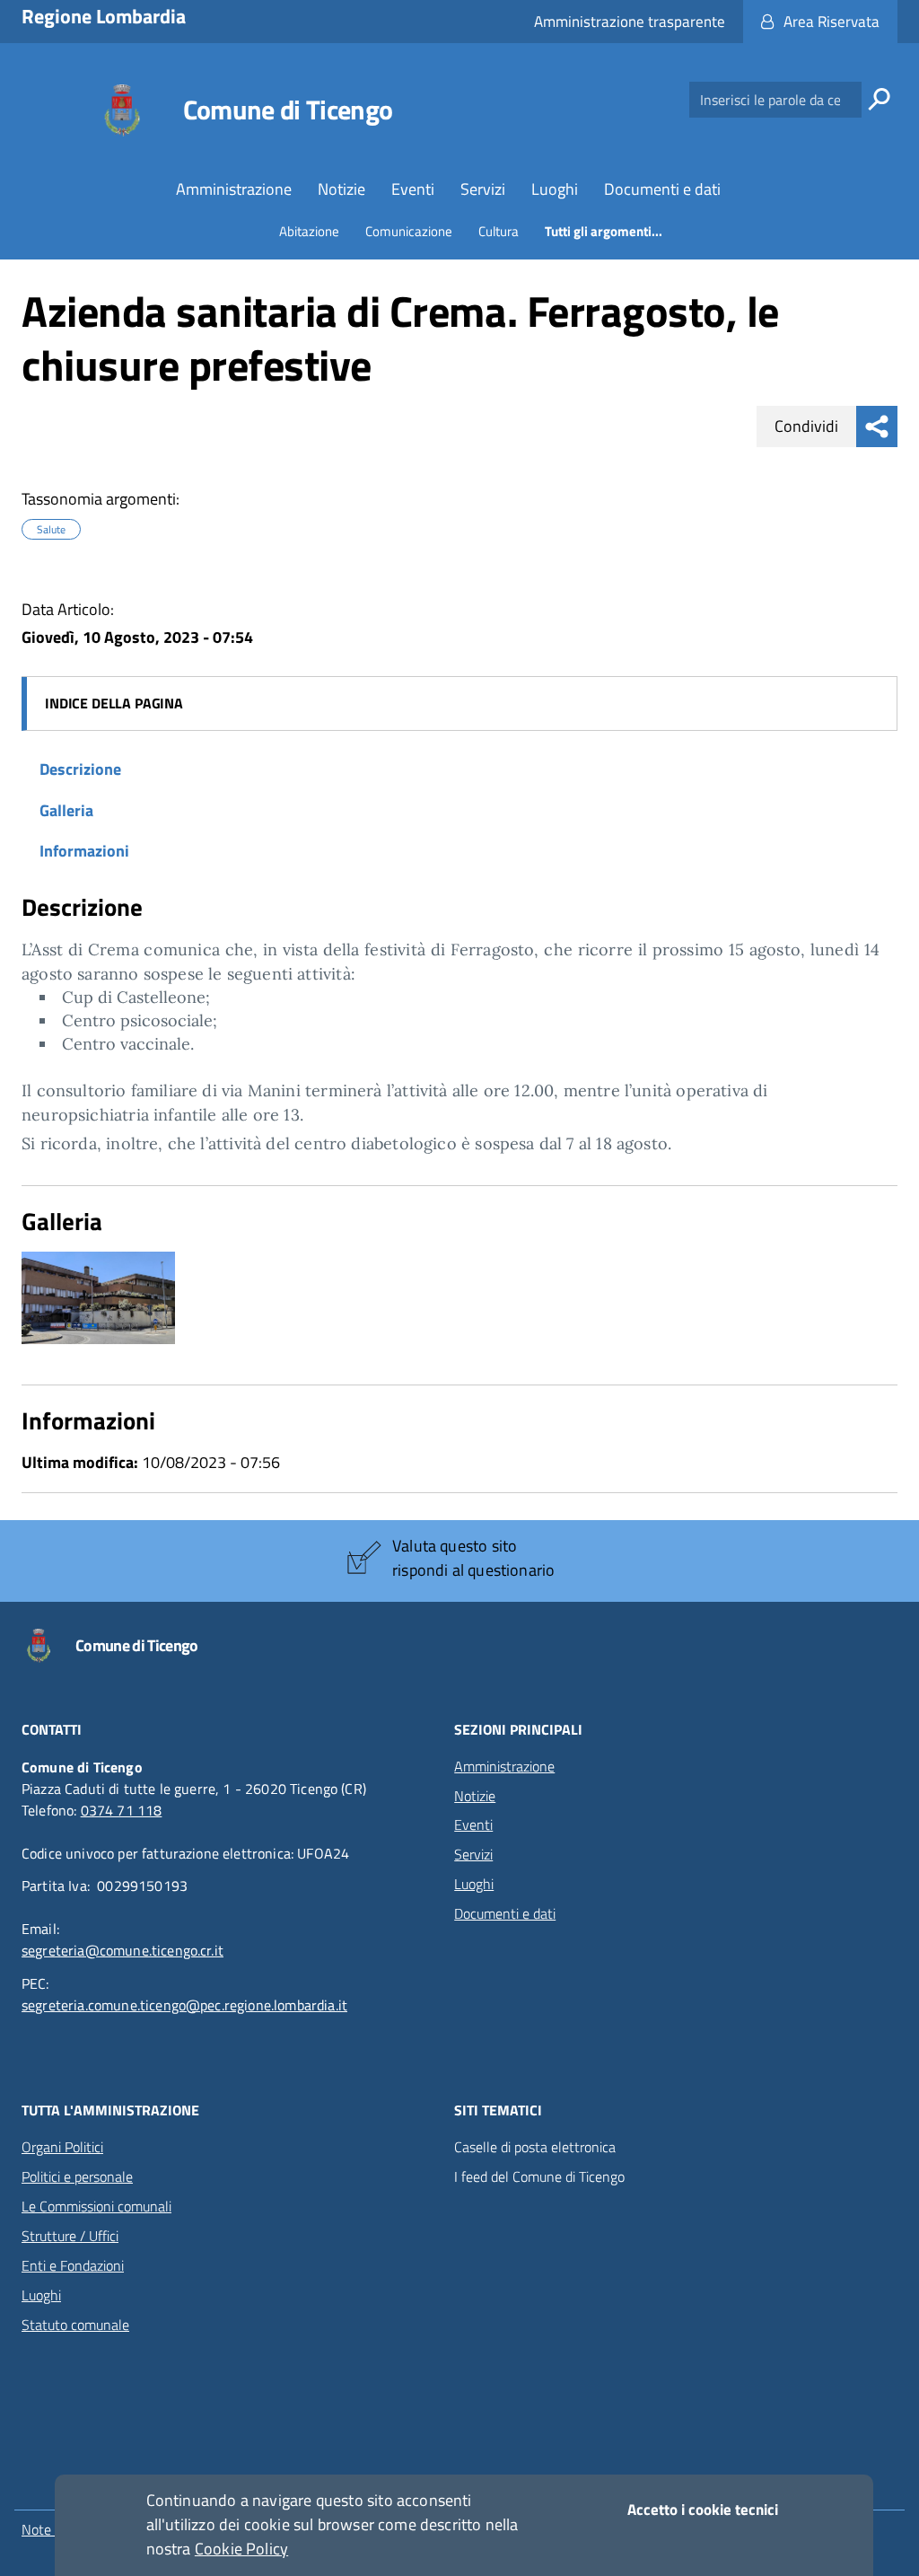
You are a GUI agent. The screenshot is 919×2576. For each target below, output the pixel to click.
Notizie (341, 189)
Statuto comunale (75, 2325)
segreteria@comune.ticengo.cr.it (123, 1950)
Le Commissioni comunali (96, 2206)
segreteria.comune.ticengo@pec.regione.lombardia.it (184, 2005)
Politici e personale (77, 2176)
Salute (51, 530)
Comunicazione (409, 231)
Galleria (66, 810)
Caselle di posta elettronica (535, 2147)
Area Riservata (831, 22)
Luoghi (555, 189)
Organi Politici (62, 2147)
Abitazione (309, 231)
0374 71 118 (122, 1810)
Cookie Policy (241, 2549)
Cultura (499, 231)
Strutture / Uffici (70, 2236)
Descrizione (80, 769)
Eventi (413, 189)
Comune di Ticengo (288, 110)
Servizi (483, 189)
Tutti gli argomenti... (604, 231)
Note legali (54, 2529)
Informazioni (84, 851)
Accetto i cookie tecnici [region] (703, 2510)
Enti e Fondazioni (73, 2265)
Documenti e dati (662, 189)
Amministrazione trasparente (630, 22)
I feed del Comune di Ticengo (539, 2177)
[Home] (125, 110)
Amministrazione (234, 189)
